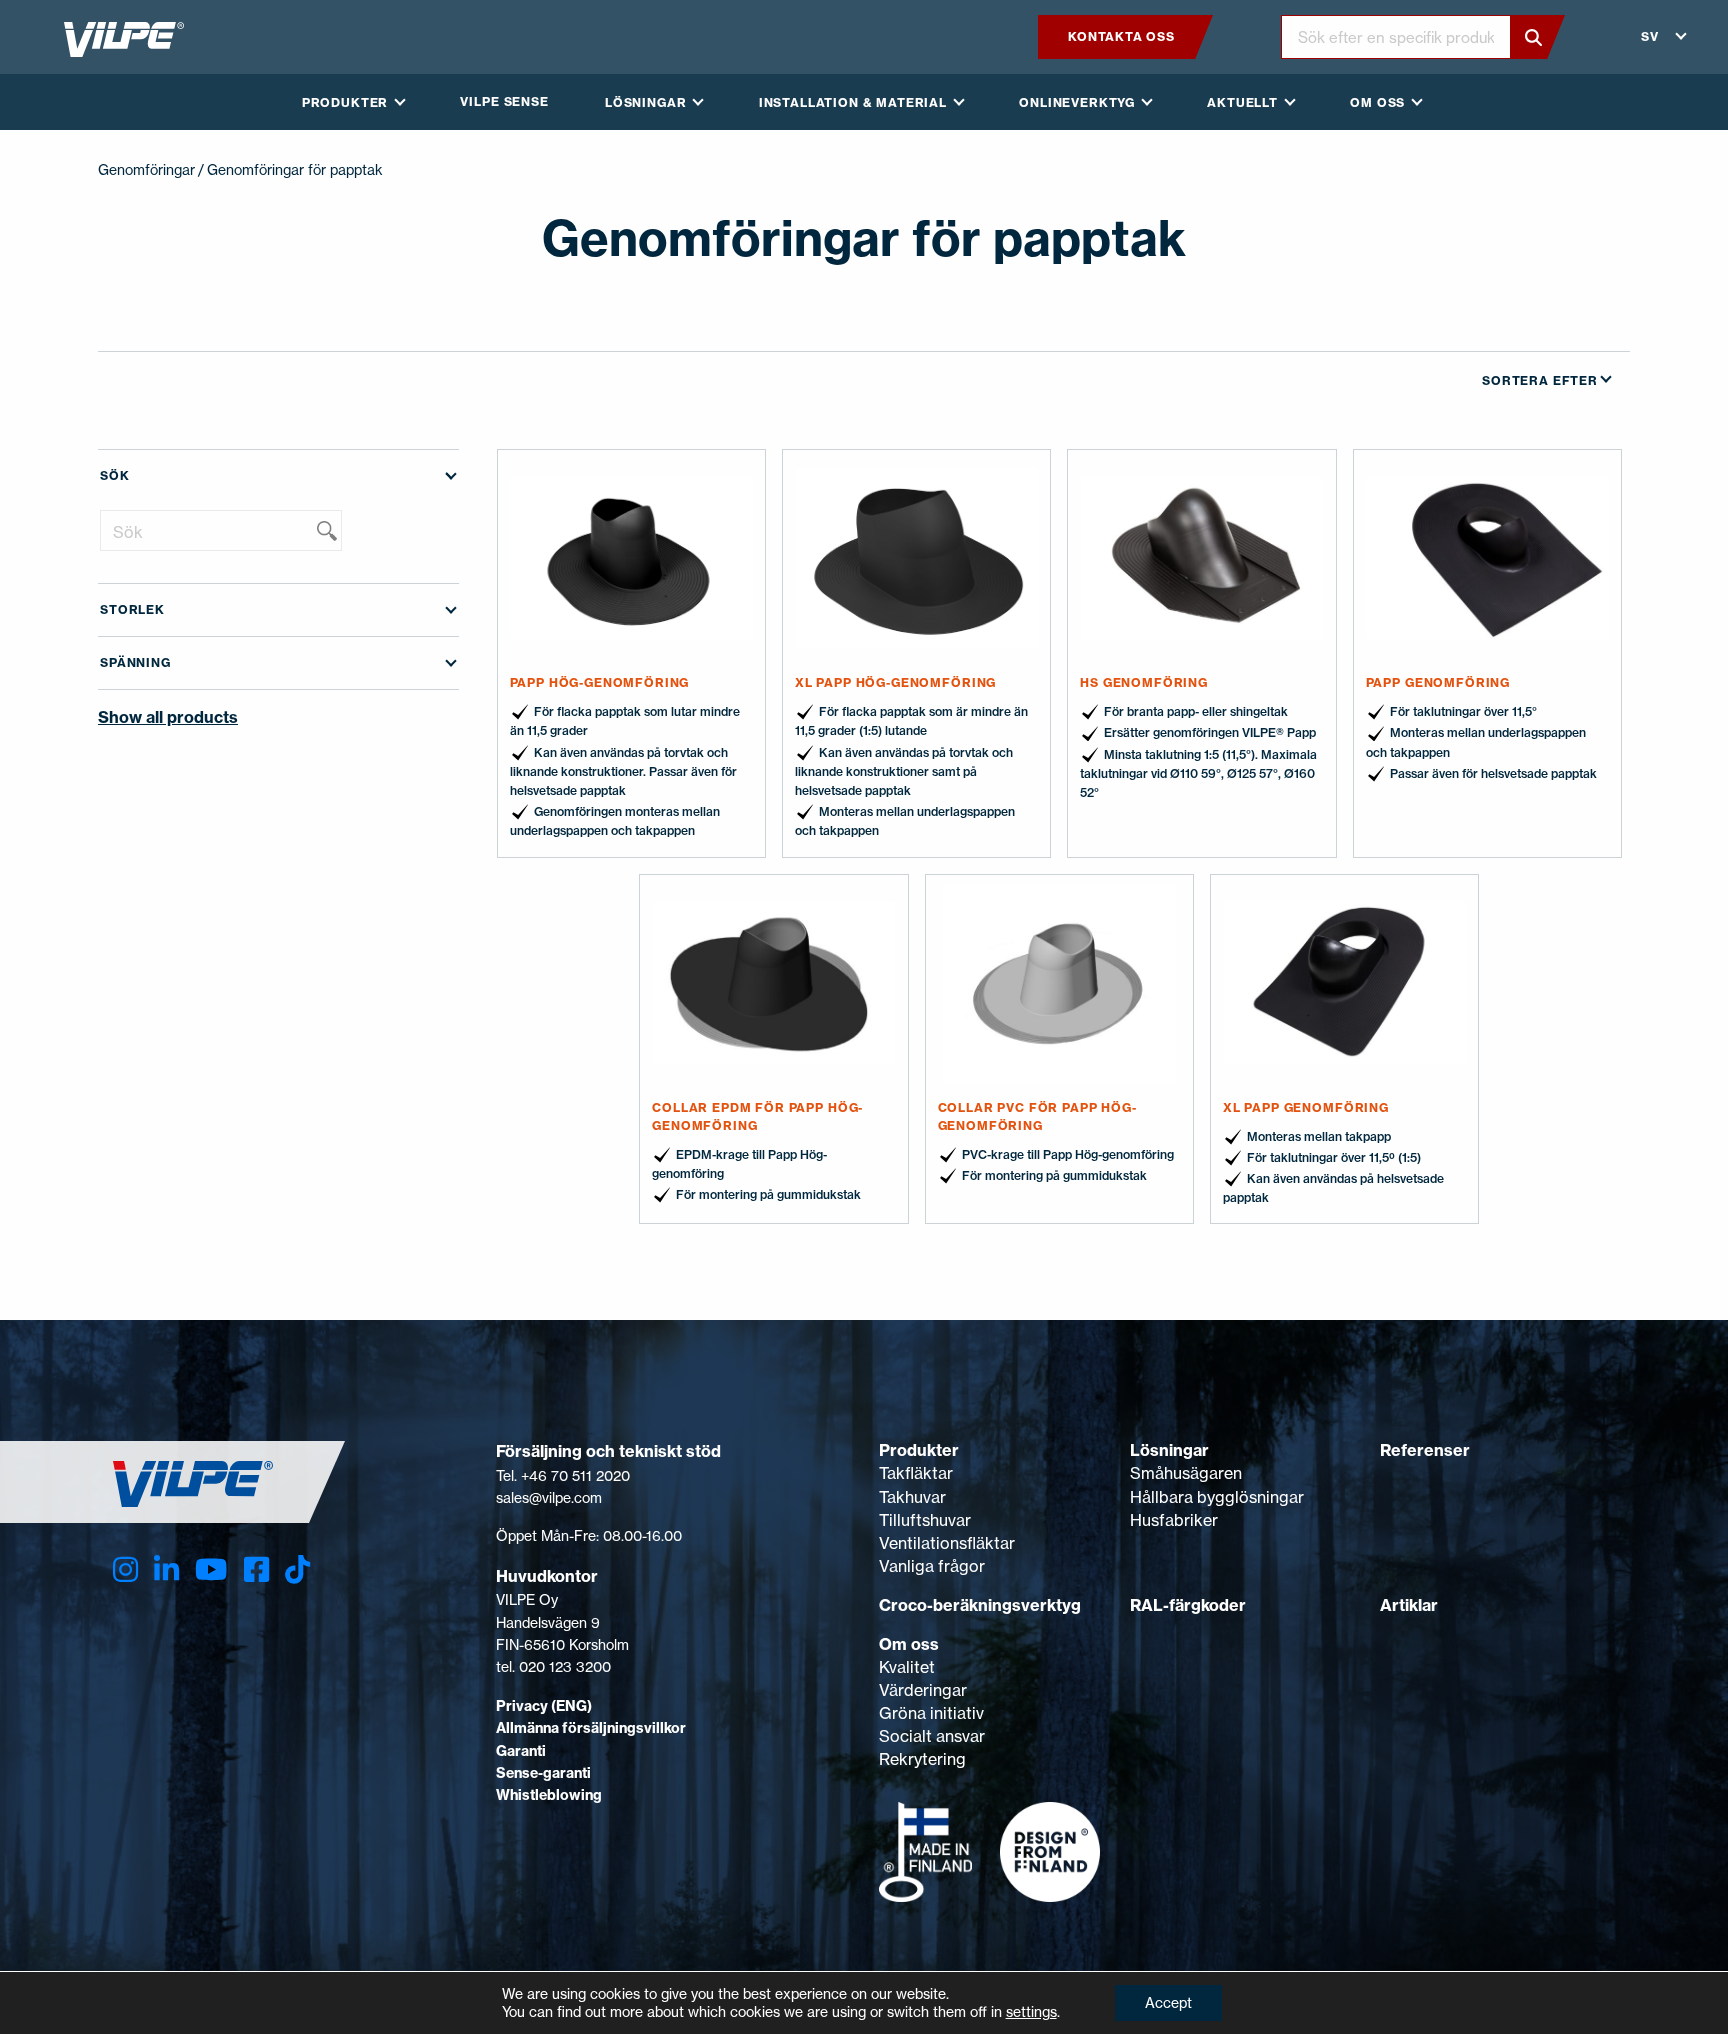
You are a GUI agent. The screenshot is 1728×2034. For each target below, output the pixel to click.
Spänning (135, 662)
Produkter (919, 1450)
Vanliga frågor (932, 1566)
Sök (115, 475)
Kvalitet (907, 1667)
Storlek (132, 609)
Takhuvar (912, 1497)
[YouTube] (211, 1569)
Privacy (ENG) (544, 1706)
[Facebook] (256, 1569)
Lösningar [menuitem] (646, 102)
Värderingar (923, 1690)
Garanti (521, 1751)
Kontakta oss (1121, 36)
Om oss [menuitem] (1377, 102)
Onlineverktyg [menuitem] (1077, 102)
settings (1031, 2011)
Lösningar (1169, 1450)
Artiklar (1409, 1605)
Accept (1168, 2002)
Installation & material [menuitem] (853, 102)
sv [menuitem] (1650, 36)
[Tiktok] (297, 1569)
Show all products (168, 717)
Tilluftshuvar (925, 1520)
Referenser (1425, 1450)
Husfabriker (1174, 1520)
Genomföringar (146, 169)
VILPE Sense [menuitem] (504, 101)
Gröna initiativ (931, 1713)
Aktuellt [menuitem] (1242, 102)
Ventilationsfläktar (947, 1543)
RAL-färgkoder (1188, 1605)
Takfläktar (916, 1473)
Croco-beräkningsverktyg (980, 1605)
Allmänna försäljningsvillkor (591, 1728)
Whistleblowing (549, 1795)
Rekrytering (922, 1759)
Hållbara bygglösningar (1217, 1497)
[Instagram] (125, 1569)
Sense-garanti (543, 1773)
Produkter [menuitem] (345, 102)
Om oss (909, 1644)
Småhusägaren (1186, 1473)
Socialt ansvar (932, 1736)
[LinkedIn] (166, 1569)
